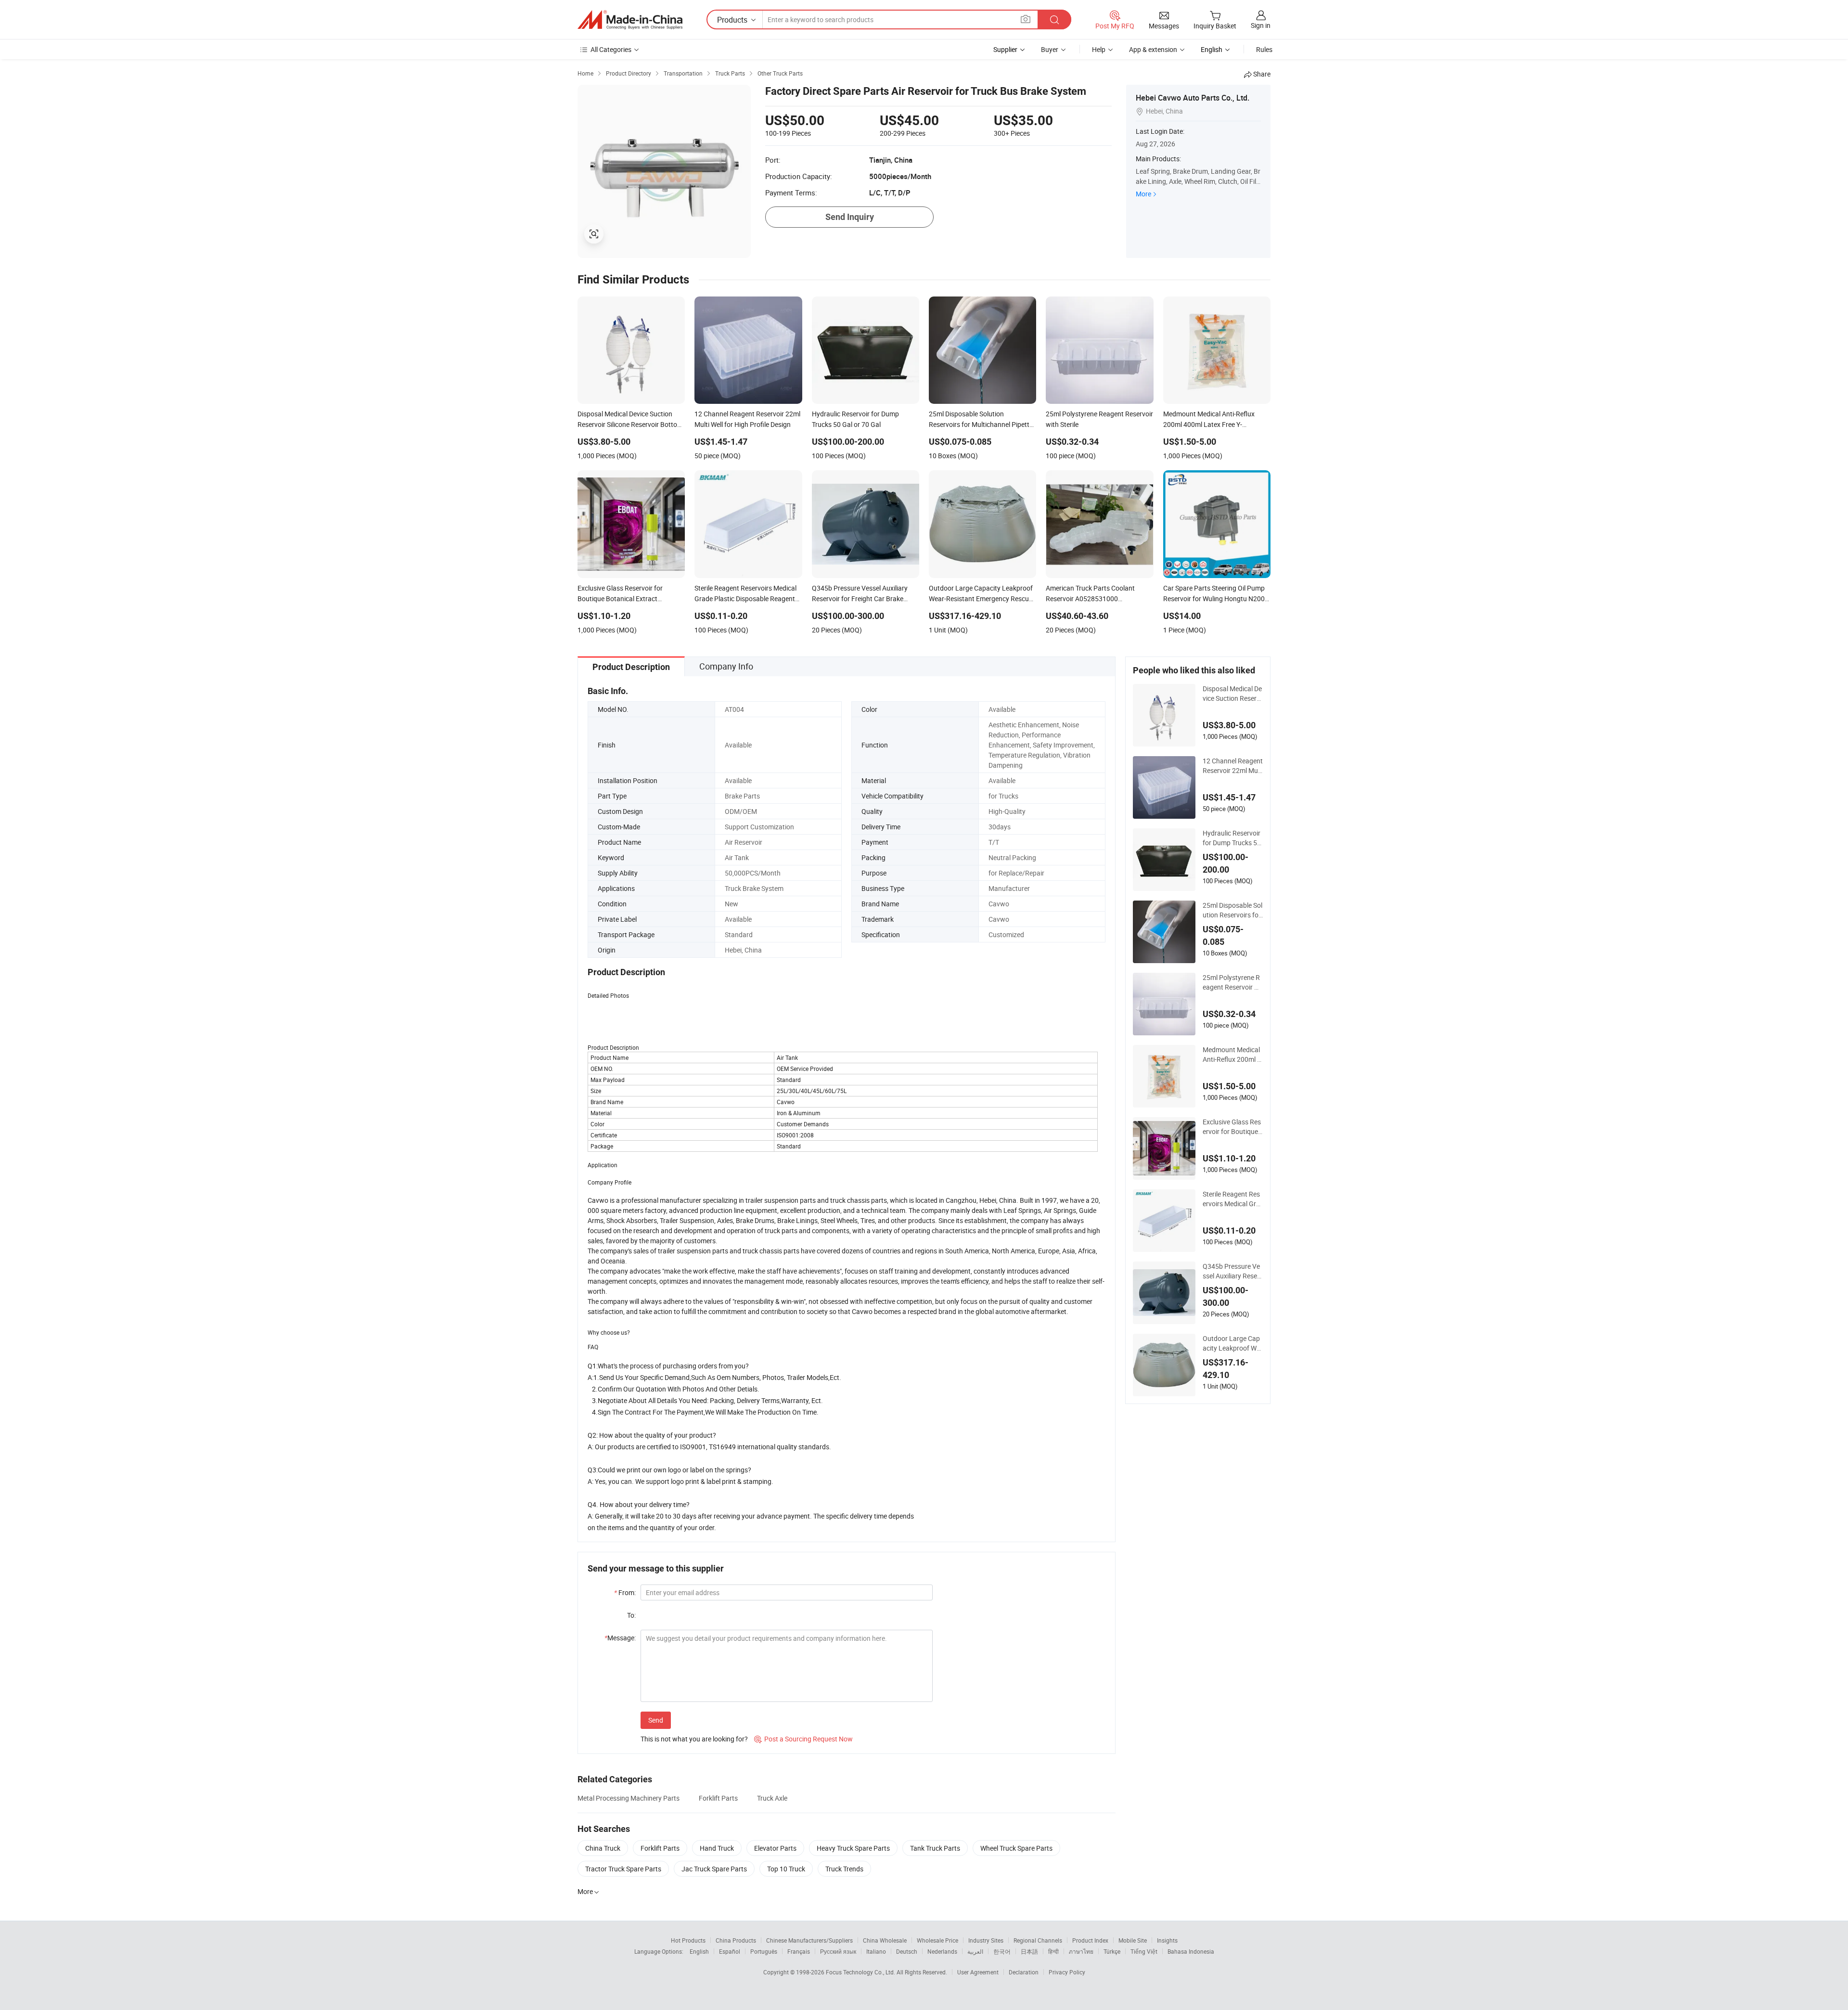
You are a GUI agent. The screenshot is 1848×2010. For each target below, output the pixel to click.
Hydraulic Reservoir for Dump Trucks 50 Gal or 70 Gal (1232, 838)
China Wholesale (885, 1940)
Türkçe (1112, 1951)
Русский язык (838, 1951)
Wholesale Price (937, 1940)
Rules (1264, 49)
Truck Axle (772, 1798)
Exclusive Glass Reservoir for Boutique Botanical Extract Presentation (1232, 1127)
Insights (1167, 1940)
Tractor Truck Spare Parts (623, 1869)
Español (730, 1951)
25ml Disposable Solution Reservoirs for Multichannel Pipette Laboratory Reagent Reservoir (1232, 910)
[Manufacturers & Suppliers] (630, 20)
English (699, 1951)
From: (625, 1592)
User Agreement (978, 1972)
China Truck (603, 1848)
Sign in (1261, 25)
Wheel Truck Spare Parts (1016, 1848)
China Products (736, 1940)
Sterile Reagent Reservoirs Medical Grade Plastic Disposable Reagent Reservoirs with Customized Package (1232, 1199)
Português (764, 1951)
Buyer (1050, 49)
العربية (975, 1951)
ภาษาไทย (1081, 1951)
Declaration (1024, 1972)
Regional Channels (1038, 1940)
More (1143, 194)
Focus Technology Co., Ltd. (861, 1972)
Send (656, 1720)
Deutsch (907, 1951)
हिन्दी (1053, 1951)
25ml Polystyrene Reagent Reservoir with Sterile (1232, 982)
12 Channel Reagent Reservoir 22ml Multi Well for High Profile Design (1233, 766)
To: (631, 1615)
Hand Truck (717, 1848)
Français (799, 1951)
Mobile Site (1133, 1940)
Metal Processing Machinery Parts (629, 1798)
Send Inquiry (850, 217)
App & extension (1153, 49)
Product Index (1090, 1940)
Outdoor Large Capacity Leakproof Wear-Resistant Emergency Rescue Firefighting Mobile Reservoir (1232, 1343)
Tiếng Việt (1144, 1951)
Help (1099, 49)
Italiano (876, 1951)
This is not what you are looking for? (694, 1739)
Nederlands (942, 1951)
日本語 (1029, 1951)
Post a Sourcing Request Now (803, 1739)
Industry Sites (986, 1940)
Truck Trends (844, 1869)
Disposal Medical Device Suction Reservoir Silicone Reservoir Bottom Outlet (1232, 694)
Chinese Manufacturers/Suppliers (809, 1940)
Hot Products (688, 1940)
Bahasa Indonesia (1191, 1951)
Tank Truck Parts (935, 1848)
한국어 (1002, 1951)
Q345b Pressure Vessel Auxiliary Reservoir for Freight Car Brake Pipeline (1233, 1271)
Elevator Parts (775, 1848)
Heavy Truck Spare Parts (853, 1848)
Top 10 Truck (786, 1869)
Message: (620, 1638)
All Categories (611, 49)
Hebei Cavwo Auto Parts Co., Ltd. (1193, 98)
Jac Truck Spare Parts (714, 1869)
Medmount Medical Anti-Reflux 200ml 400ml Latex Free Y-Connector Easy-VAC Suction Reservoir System (1232, 1055)
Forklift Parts (718, 1798)
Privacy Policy (1067, 1972)
